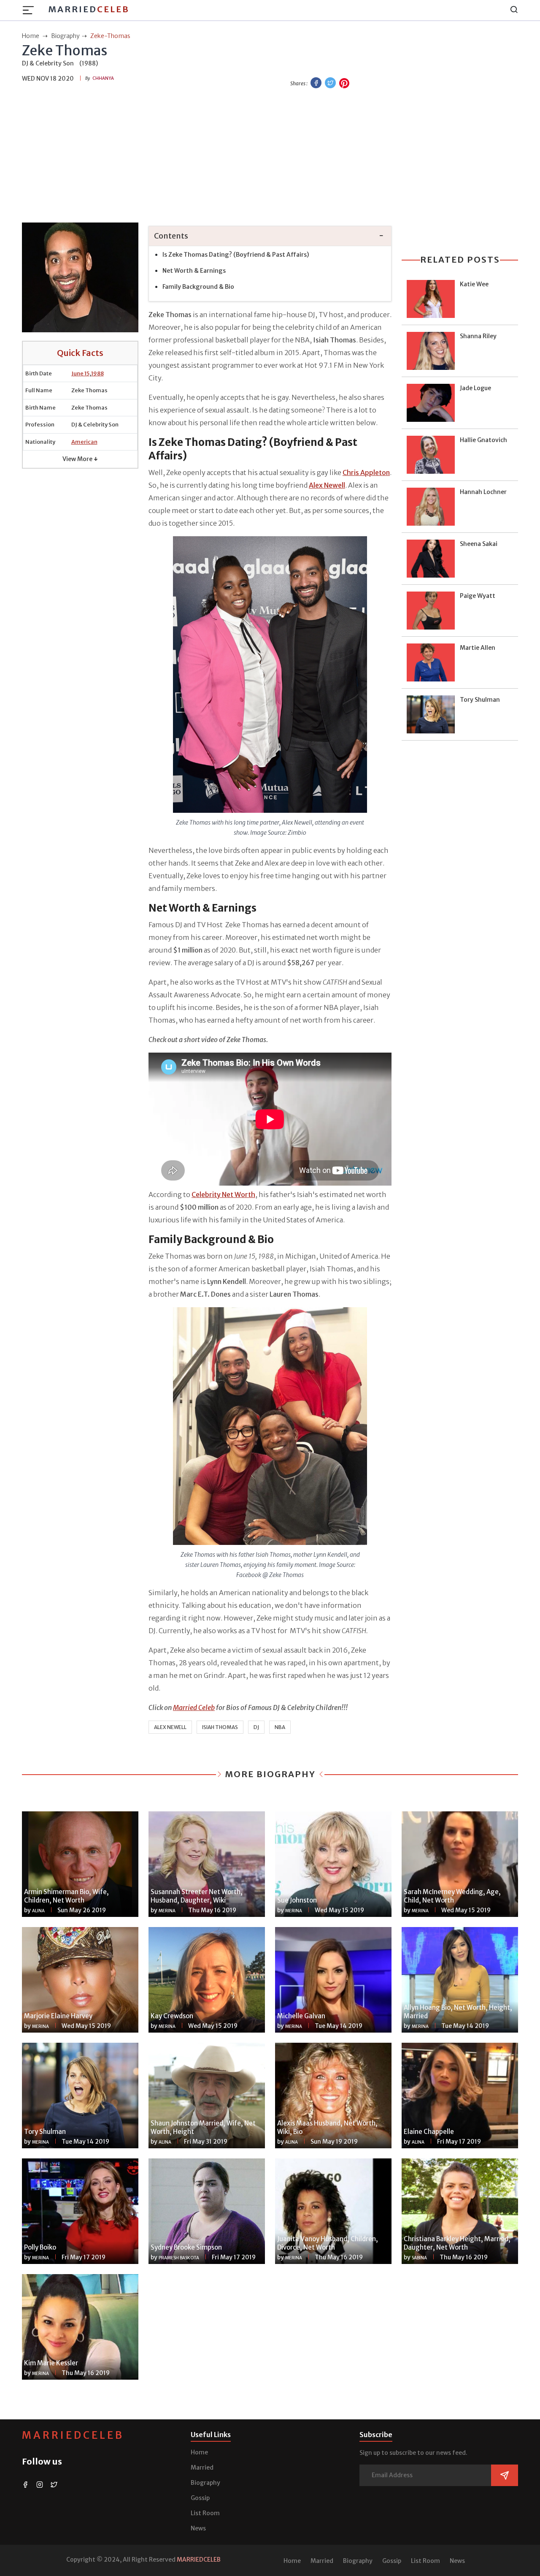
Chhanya (103, 78)
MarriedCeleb (73, 2435)
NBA (280, 1727)
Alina (38, 1911)
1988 (97, 373)
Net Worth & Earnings (194, 271)
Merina (167, 1911)
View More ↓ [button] (80, 459)
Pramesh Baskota (179, 2258)
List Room (205, 2513)
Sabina (419, 2258)
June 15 (80, 373)
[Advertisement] (270, 157)
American (84, 442)
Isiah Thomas (220, 1727)
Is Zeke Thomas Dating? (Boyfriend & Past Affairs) (236, 255)
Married (89, 9)
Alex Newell (170, 1727)
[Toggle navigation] (31, 10)
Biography (205, 2483)
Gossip (200, 2498)
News (198, 2528)
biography (65, 36)
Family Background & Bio (198, 287)
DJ (256, 1727)
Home (199, 2452)
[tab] (270, 236)
